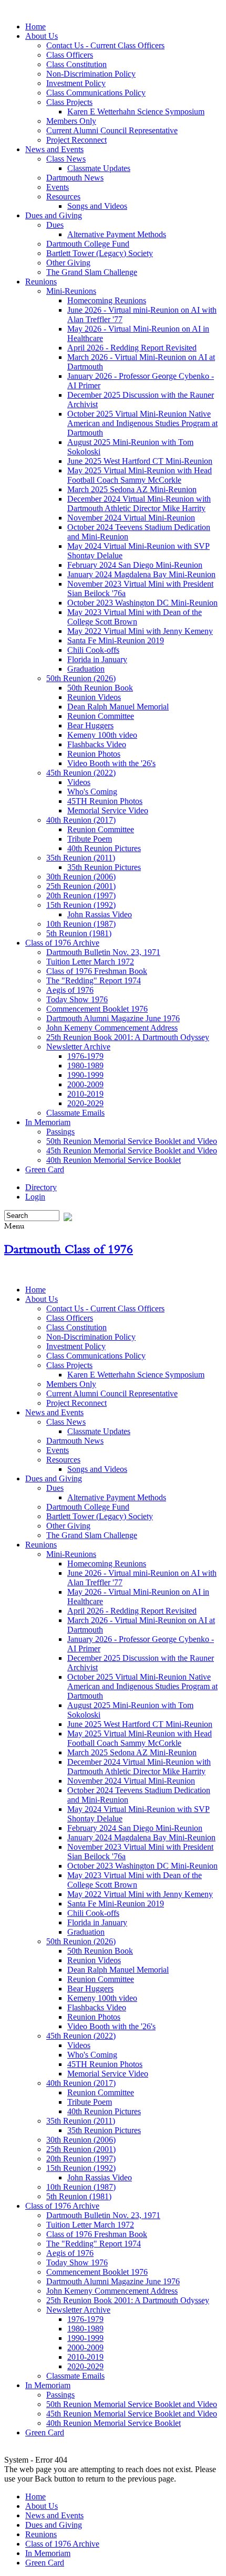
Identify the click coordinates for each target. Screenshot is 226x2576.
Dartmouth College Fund (88, 244)
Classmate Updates (99, 168)
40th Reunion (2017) (81, 820)
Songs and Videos (97, 206)
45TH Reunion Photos (105, 801)
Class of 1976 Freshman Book (97, 971)
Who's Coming (92, 792)
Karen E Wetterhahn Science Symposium (136, 112)
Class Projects (69, 102)
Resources (63, 197)
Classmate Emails (75, 1113)
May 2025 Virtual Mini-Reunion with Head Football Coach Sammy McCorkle (140, 475)
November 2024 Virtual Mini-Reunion (131, 518)
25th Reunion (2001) (81, 886)
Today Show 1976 (77, 999)
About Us (42, 36)
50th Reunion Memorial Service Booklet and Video (132, 1141)
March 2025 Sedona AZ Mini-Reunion (132, 489)
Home (35, 26)
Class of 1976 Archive (62, 943)
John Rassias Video (100, 914)
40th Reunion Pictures (104, 848)
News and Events (54, 149)
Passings (60, 1132)
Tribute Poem (90, 839)
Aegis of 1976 (70, 990)
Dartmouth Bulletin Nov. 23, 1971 (103, 952)
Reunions (41, 282)
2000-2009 (85, 1084)
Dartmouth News (75, 178)
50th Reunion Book (100, 688)
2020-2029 (85, 1103)
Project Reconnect (76, 140)
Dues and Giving (54, 215)
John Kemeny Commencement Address (112, 1028)
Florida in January (97, 659)
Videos (79, 782)
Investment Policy (76, 83)
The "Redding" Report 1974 (94, 980)
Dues (55, 225)
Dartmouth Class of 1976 (69, 1249)
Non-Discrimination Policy (91, 74)
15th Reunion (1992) (81, 905)
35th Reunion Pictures (104, 867)
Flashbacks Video (97, 744)
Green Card (45, 1169)
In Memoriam (48, 1122)
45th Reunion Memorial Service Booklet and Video (132, 1151)
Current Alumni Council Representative (112, 130)
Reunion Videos (94, 697)
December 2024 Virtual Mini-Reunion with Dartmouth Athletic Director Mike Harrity (139, 503)
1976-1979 (85, 1056)
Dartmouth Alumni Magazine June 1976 (113, 1018)
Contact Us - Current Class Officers (105, 45)
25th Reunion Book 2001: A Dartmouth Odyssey (128, 1037)
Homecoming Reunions (107, 300)
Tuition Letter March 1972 (90, 962)
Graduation (86, 669)
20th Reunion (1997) (81, 895)
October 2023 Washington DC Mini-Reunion (142, 603)
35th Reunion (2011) (81, 858)
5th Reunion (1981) (79, 933)
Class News (66, 159)
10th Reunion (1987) (81, 924)
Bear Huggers (90, 725)
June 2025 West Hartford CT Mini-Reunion (140, 461)
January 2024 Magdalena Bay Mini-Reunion (141, 574)
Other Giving (68, 263)
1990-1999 (85, 1075)
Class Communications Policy (96, 93)
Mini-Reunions (71, 291)
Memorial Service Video (108, 810)
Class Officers (70, 55)
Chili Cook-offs (93, 650)
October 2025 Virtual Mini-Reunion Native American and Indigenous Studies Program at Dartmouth (142, 423)
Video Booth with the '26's (111, 763)
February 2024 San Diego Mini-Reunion (135, 565)
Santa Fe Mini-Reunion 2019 (116, 640)
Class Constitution (76, 64)
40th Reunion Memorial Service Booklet (114, 1160)
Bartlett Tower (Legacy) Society (100, 253)
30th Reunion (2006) (81, 877)
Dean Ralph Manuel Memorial (118, 707)
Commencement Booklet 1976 (97, 1009)
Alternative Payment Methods (117, 234)
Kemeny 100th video (102, 735)
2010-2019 (85, 1094)
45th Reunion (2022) (81, 773)
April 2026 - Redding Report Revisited (132, 348)
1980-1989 (85, 1066)
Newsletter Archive (78, 1047)
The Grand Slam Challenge (92, 272)
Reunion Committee (101, 716)
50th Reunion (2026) (81, 678)
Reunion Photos (94, 754)
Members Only (71, 121)
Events (58, 187)
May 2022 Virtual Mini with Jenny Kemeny (140, 631)
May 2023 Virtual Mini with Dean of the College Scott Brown (135, 617)
